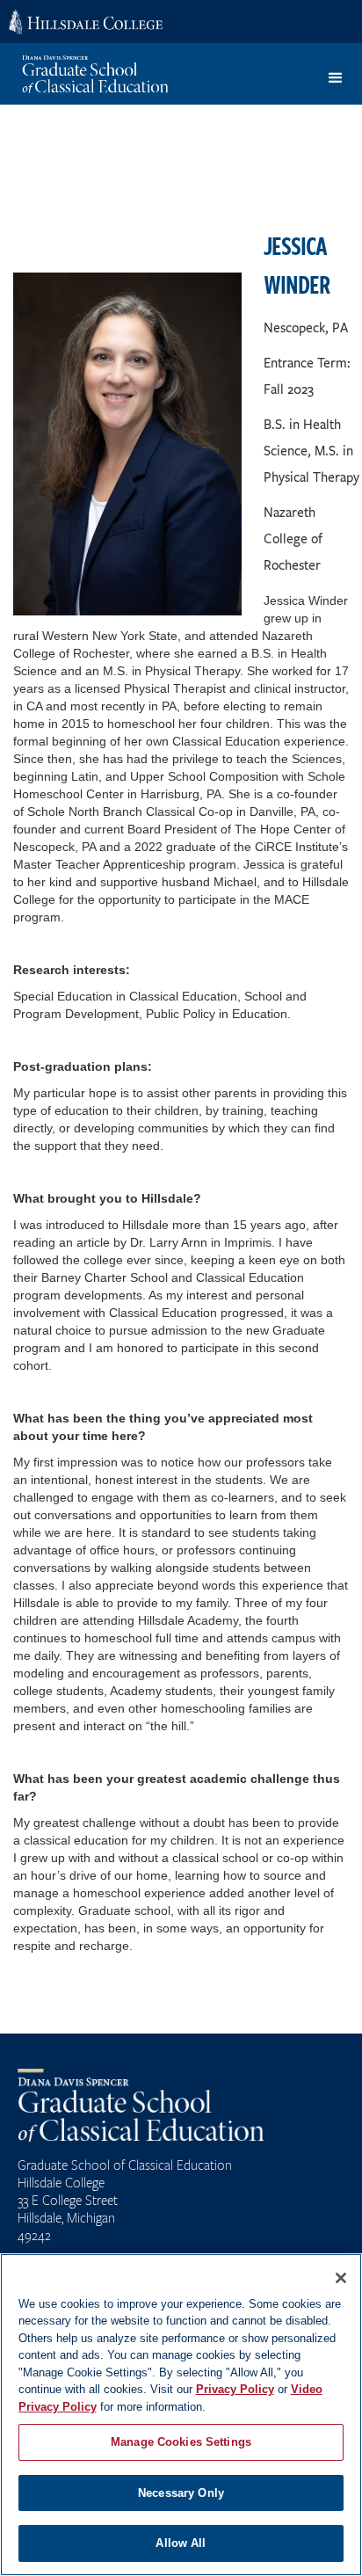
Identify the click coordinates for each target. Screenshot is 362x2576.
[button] (336, 78)
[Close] (341, 2278)
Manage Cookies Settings (181, 2442)
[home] (102, 74)
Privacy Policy (235, 2389)
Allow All (181, 2543)
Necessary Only (181, 2493)
